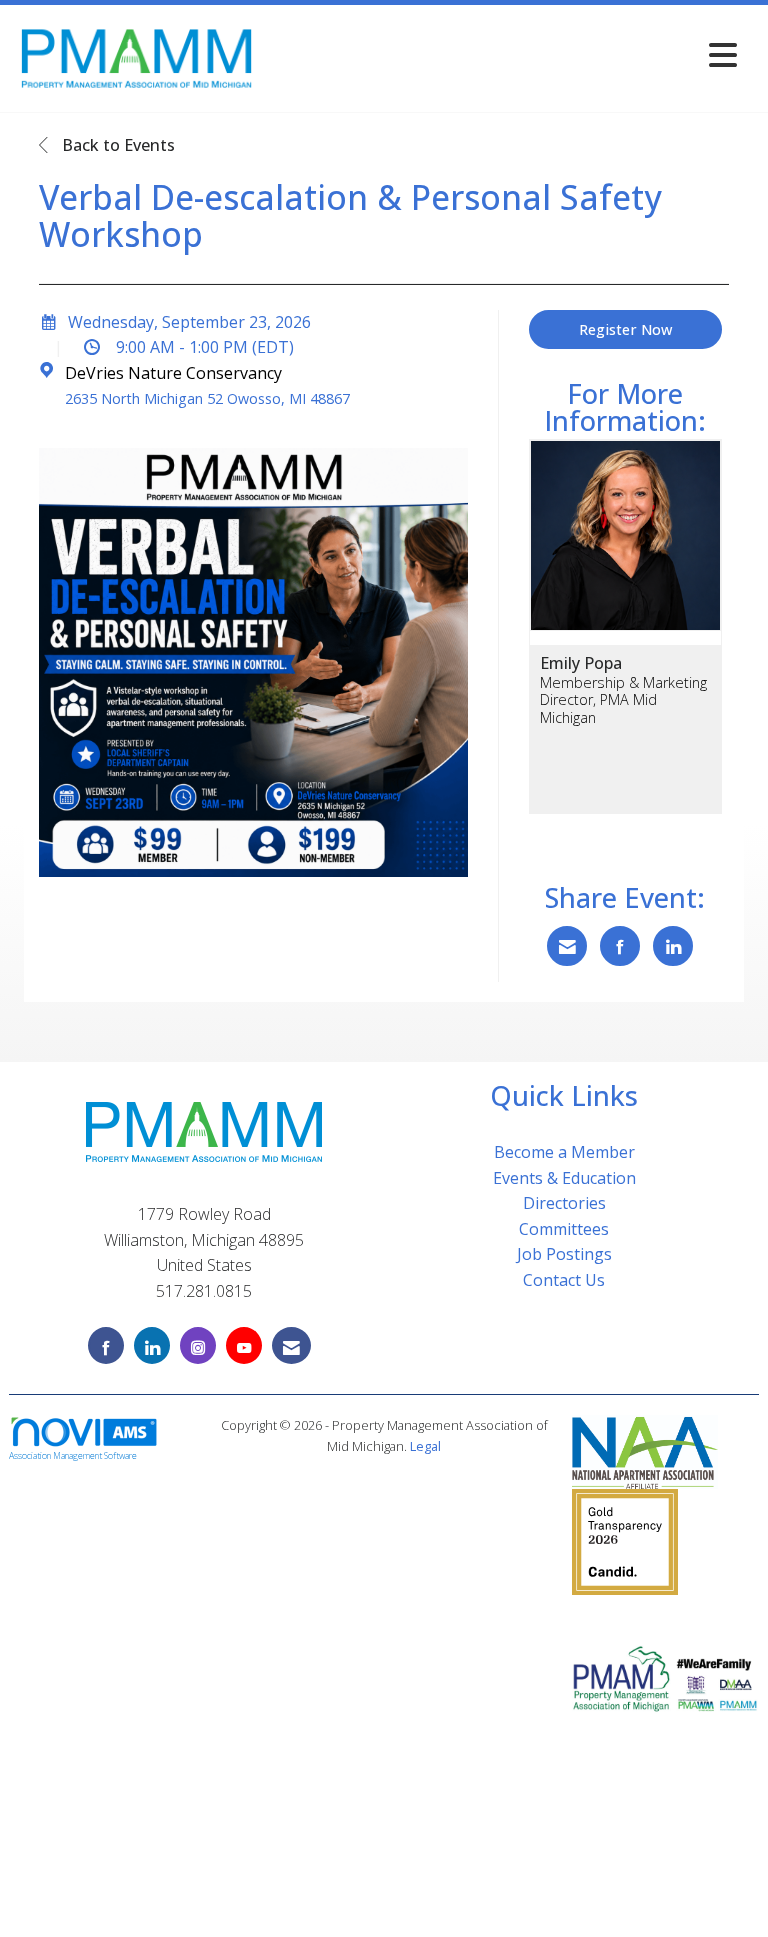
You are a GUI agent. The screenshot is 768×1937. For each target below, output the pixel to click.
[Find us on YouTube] (244, 1345)
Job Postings (564, 1254)
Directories (564, 1203)
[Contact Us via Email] (291, 1345)
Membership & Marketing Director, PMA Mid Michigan (623, 700)
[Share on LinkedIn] (673, 946)
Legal (425, 1446)
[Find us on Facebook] (106, 1345)
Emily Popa (581, 663)
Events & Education (564, 1178)
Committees (564, 1229)
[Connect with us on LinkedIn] (152, 1345)
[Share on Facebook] (620, 946)
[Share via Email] (567, 946)
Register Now (625, 329)
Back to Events (116, 145)
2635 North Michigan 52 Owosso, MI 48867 (207, 398)
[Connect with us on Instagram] (198, 1345)
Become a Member (564, 1152)
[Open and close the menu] (503, 54)
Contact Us (564, 1280)
